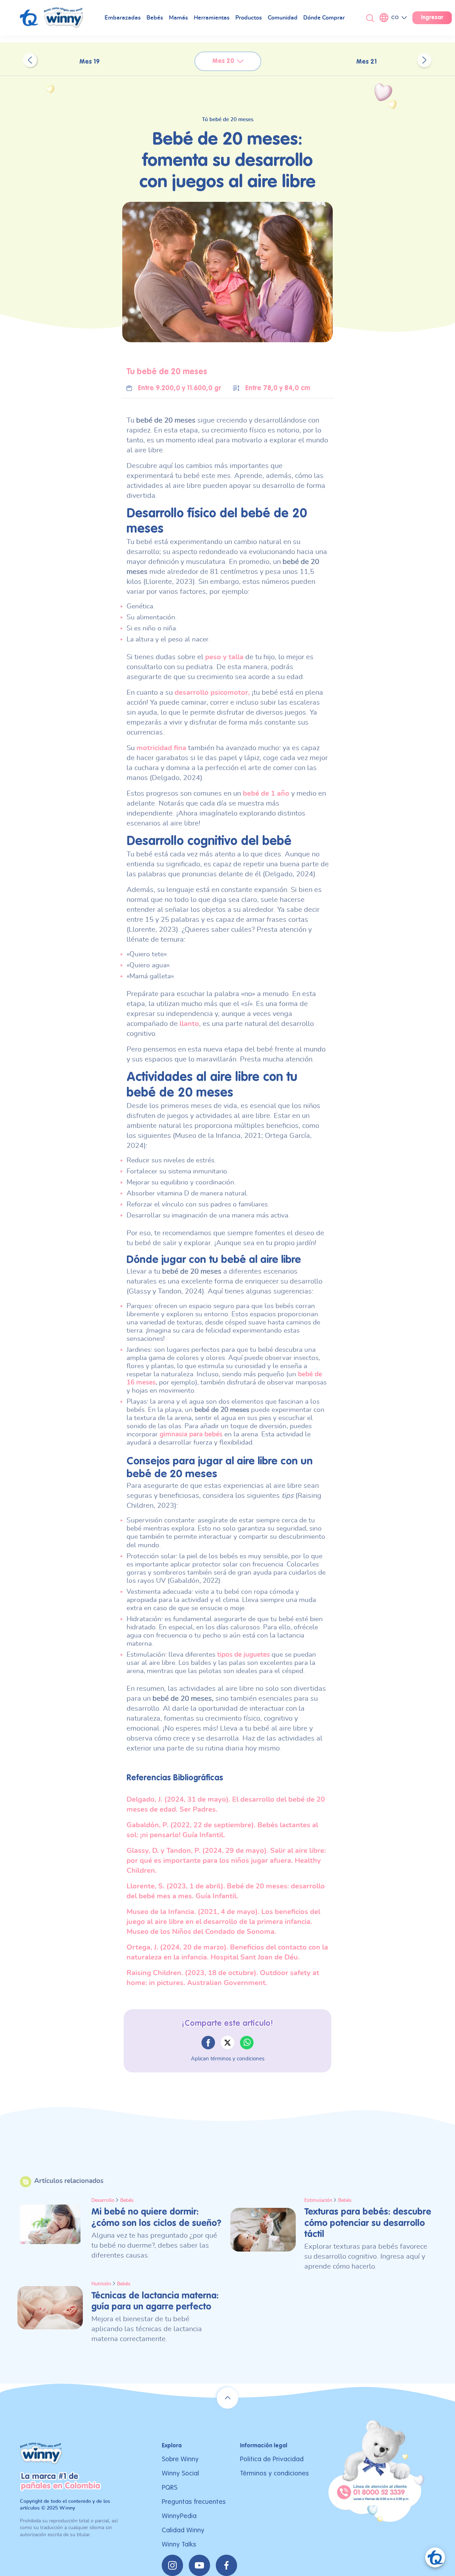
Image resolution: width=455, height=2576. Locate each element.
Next (424, 60)
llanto (189, 1024)
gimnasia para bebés (191, 1434)
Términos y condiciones (274, 2473)
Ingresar (432, 18)
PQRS (170, 2488)
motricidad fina (161, 748)
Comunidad (283, 18)
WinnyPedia (179, 2516)
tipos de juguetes (243, 1655)
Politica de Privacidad (272, 2459)
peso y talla (224, 657)
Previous (30, 60)
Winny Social (180, 2473)
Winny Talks (179, 2545)
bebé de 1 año (266, 794)
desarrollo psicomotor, (212, 693)
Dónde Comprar (324, 18)
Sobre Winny (180, 2459)
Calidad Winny (183, 2530)
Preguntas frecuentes (194, 2502)
